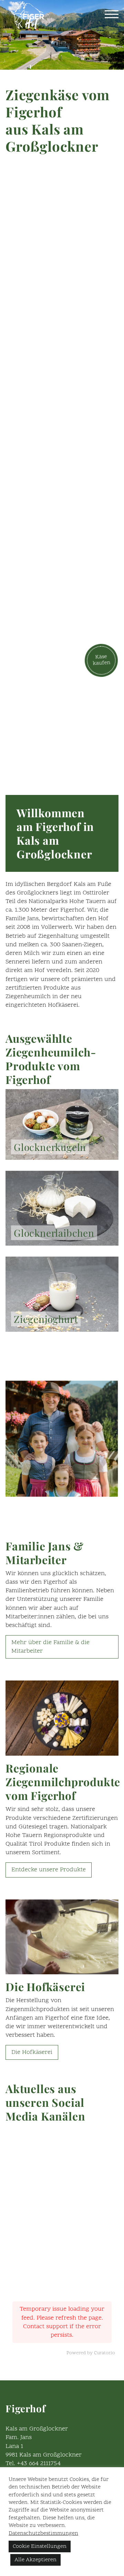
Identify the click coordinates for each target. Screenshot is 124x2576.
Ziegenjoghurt (46, 1319)
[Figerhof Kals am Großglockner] (28, 15)
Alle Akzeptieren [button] (35, 2560)
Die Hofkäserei (32, 2052)
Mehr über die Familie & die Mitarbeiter (50, 1647)
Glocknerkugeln (50, 1147)
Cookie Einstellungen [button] (40, 2546)
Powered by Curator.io (91, 2353)
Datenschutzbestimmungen (43, 2533)
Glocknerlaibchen (54, 1233)
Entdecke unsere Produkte (49, 1870)
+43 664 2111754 (39, 2464)
